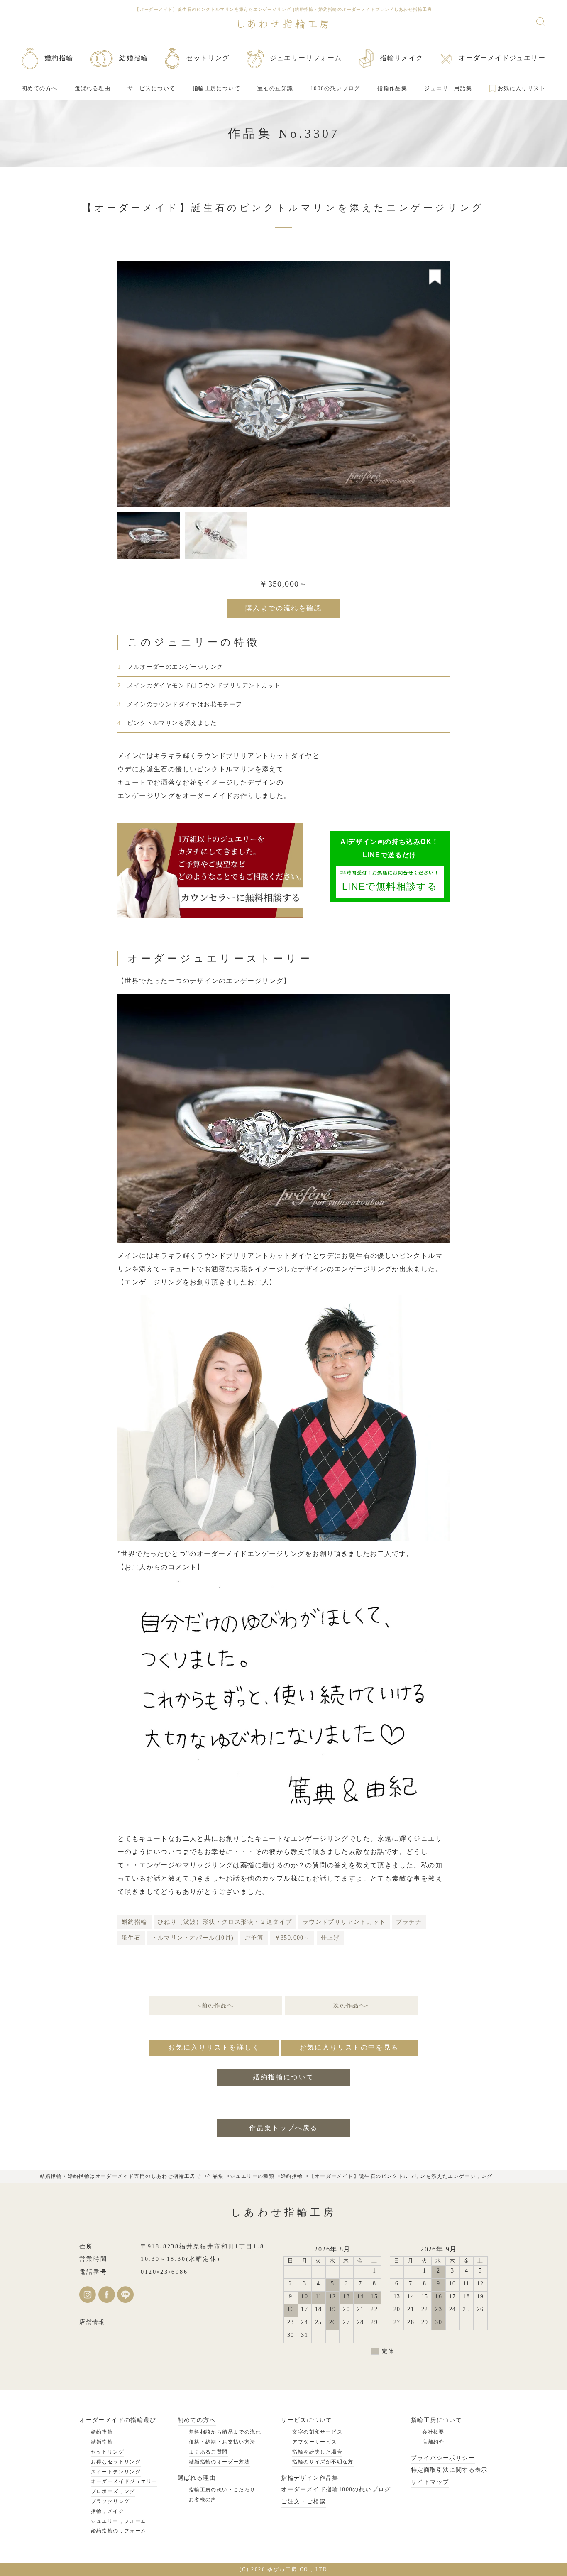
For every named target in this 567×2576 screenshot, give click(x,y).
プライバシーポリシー (443, 2458)
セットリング (108, 2452)
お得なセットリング (116, 2462)
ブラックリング (110, 2501)
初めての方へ (197, 2420)
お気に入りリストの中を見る (349, 2047)
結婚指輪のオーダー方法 (219, 2462)
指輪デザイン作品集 (310, 2478)
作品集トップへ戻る (283, 2128)
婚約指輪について (283, 2077)
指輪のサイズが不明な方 (323, 2462)
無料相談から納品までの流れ (225, 2432)
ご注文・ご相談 (303, 2501)
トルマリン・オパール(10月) (193, 1938)
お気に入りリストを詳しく (214, 2047)
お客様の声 (203, 2500)
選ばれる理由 (197, 2478)
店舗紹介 (433, 2442)
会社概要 (433, 2432)
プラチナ (409, 1922)
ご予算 (254, 1938)
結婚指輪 (102, 2442)
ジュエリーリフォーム (119, 2521)
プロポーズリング (113, 2491)
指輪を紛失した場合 (317, 2452)
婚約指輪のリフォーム (119, 2531)
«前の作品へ (216, 2005)
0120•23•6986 (164, 2272)
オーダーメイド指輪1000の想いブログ (336, 2489)
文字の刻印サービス (317, 2432)
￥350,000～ (292, 1938)
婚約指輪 (134, 1922)
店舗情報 (92, 2322)
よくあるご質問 (208, 2452)
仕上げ (330, 1938)
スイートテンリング (116, 2472)
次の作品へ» (351, 2005)
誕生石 (131, 1938)
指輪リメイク (108, 2511)
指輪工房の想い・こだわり (222, 2490)
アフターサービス (314, 2442)
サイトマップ (430, 2482)
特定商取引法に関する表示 (449, 2470)
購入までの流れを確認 (283, 608)
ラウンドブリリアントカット (344, 1922)
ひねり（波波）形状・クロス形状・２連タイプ (225, 1922)
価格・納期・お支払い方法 (222, 2442)
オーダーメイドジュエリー (124, 2481)
